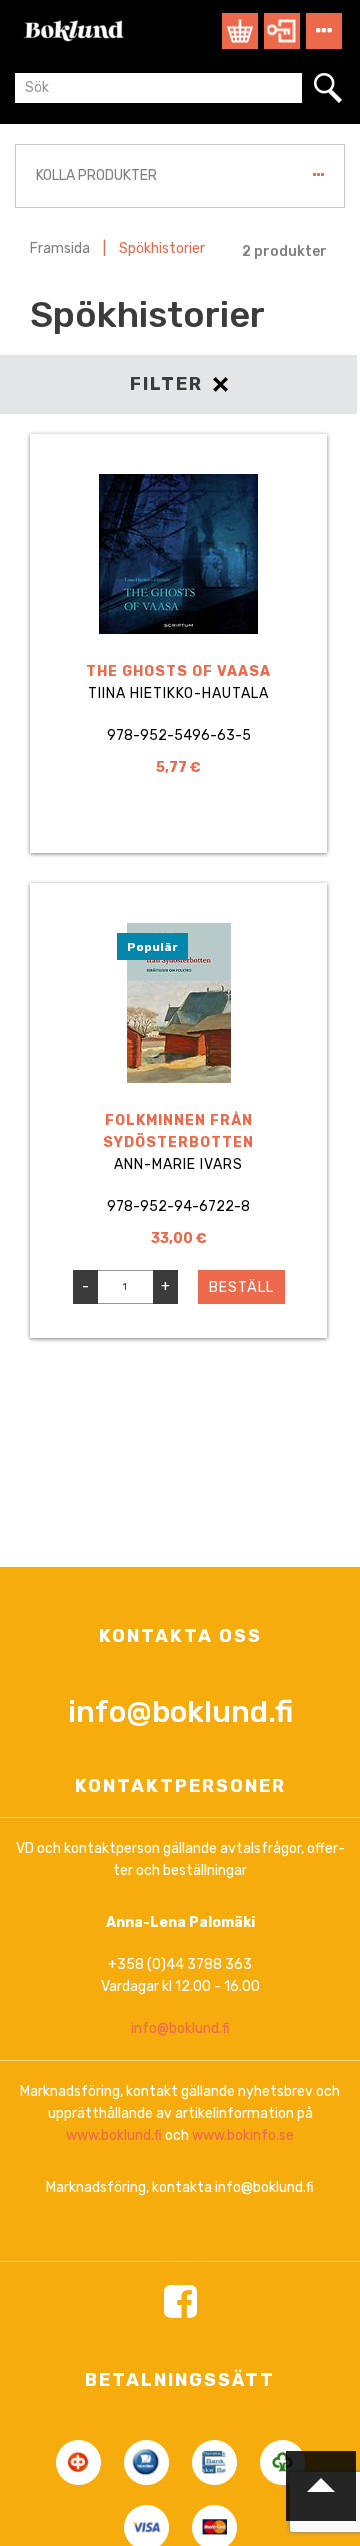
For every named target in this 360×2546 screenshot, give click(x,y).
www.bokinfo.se (243, 2135)
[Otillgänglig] (179, 826)
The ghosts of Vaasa (178, 671)
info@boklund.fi (180, 1712)
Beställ (241, 1287)
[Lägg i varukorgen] (266, 1321)
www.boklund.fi (114, 2135)
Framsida (60, 248)
